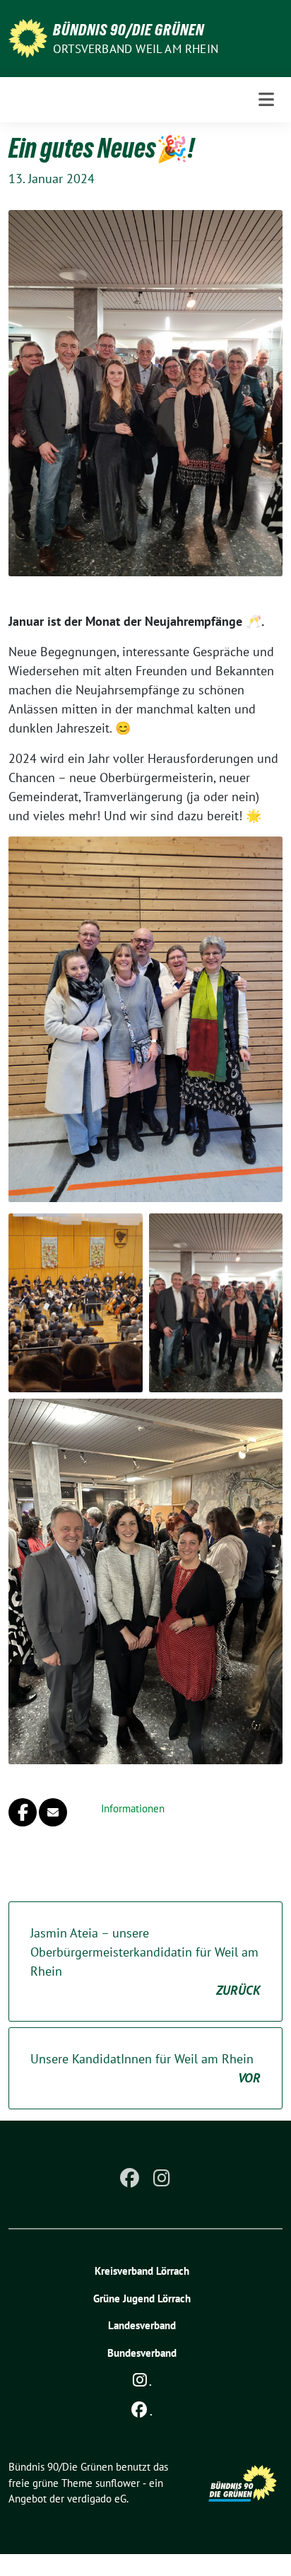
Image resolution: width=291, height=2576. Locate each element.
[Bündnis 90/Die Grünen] (28, 37)
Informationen (133, 1808)
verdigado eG (97, 2499)
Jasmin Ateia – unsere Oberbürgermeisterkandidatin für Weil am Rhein (145, 1962)
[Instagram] (162, 2178)
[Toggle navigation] (266, 99)
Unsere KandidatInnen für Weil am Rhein (145, 2068)
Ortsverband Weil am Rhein (136, 49)
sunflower (118, 2483)
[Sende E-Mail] (53, 1812)
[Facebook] (129, 2178)
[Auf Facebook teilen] (23, 1812)
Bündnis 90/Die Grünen (129, 30)
